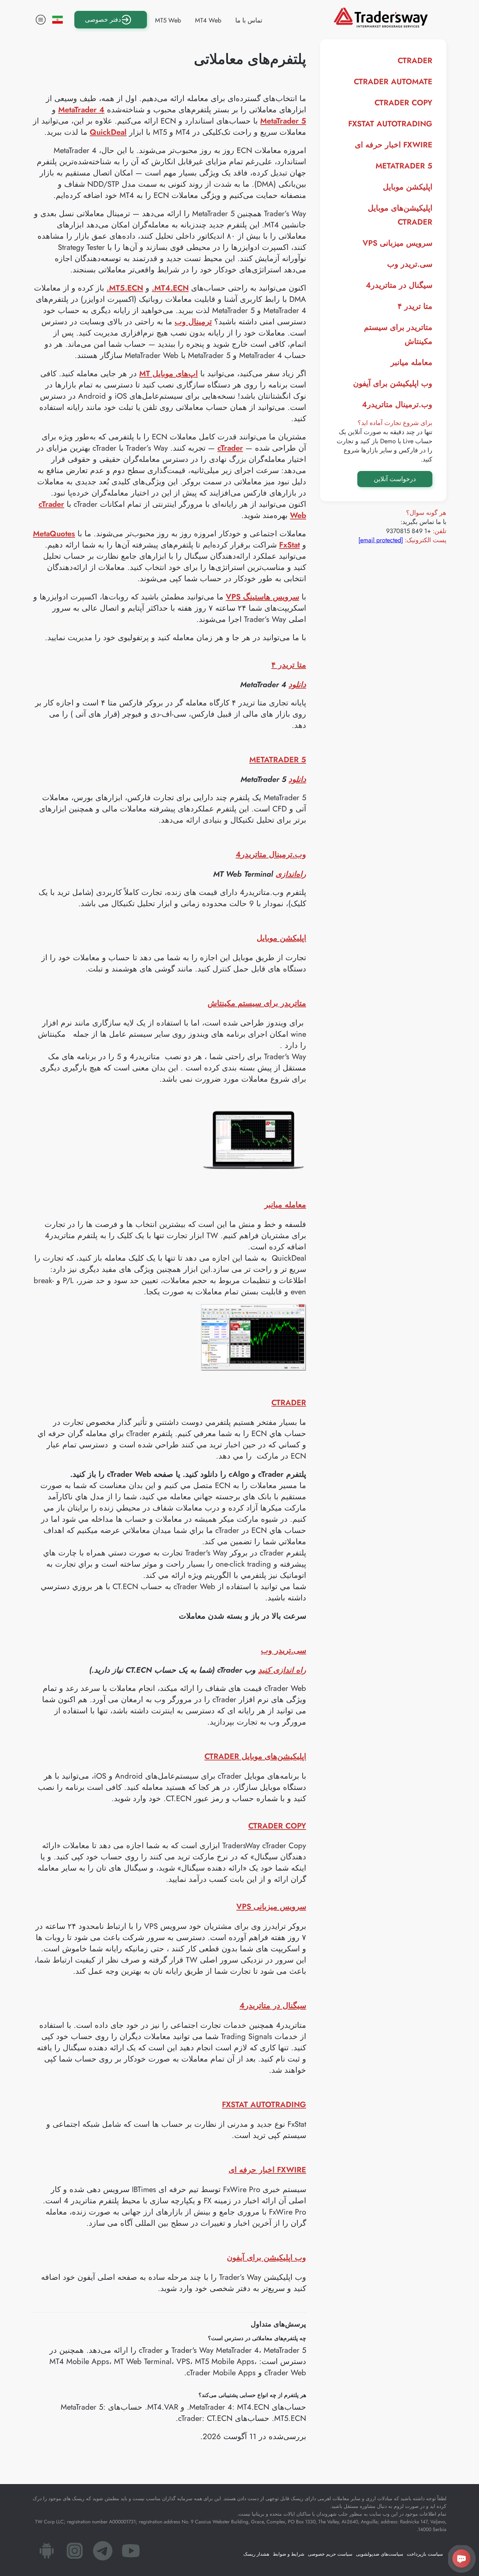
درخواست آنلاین (395, 479)
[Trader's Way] (381, 25)
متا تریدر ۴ (415, 306)
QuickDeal (108, 132)
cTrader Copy (403, 102)
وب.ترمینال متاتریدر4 (397, 404)
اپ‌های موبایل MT (168, 373)
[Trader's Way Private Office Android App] (47, 2553)
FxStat (289, 545)
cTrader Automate (393, 81)
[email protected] (381, 540)
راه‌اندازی (291, 874)
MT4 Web (208, 20)
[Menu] (41, 20)
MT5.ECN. (125, 288)
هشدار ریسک (256, 2554)
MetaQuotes (54, 533)
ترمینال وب (193, 321)
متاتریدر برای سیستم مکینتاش (257, 1003)
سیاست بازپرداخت (425, 2554)
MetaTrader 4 (81, 109)
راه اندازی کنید (282, 1670)
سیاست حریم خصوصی (330, 2554)
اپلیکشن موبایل (408, 187)
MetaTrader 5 (404, 166)
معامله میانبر (411, 362)
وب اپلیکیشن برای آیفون (393, 383)
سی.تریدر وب (410, 264)
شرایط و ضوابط (289, 2554)
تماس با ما (249, 20)
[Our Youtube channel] (131, 2553)
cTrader (415, 60)
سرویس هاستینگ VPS (262, 597)
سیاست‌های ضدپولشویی (380, 2554)
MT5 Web (168, 20)
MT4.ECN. (170, 288)
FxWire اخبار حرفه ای (394, 145)
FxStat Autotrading (390, 124)
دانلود (297, 684)
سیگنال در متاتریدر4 (399, 285)
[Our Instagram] (75, 2553)
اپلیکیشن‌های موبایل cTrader (255, 1756)
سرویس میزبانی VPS (397, 243)
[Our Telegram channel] (103, 2553)
